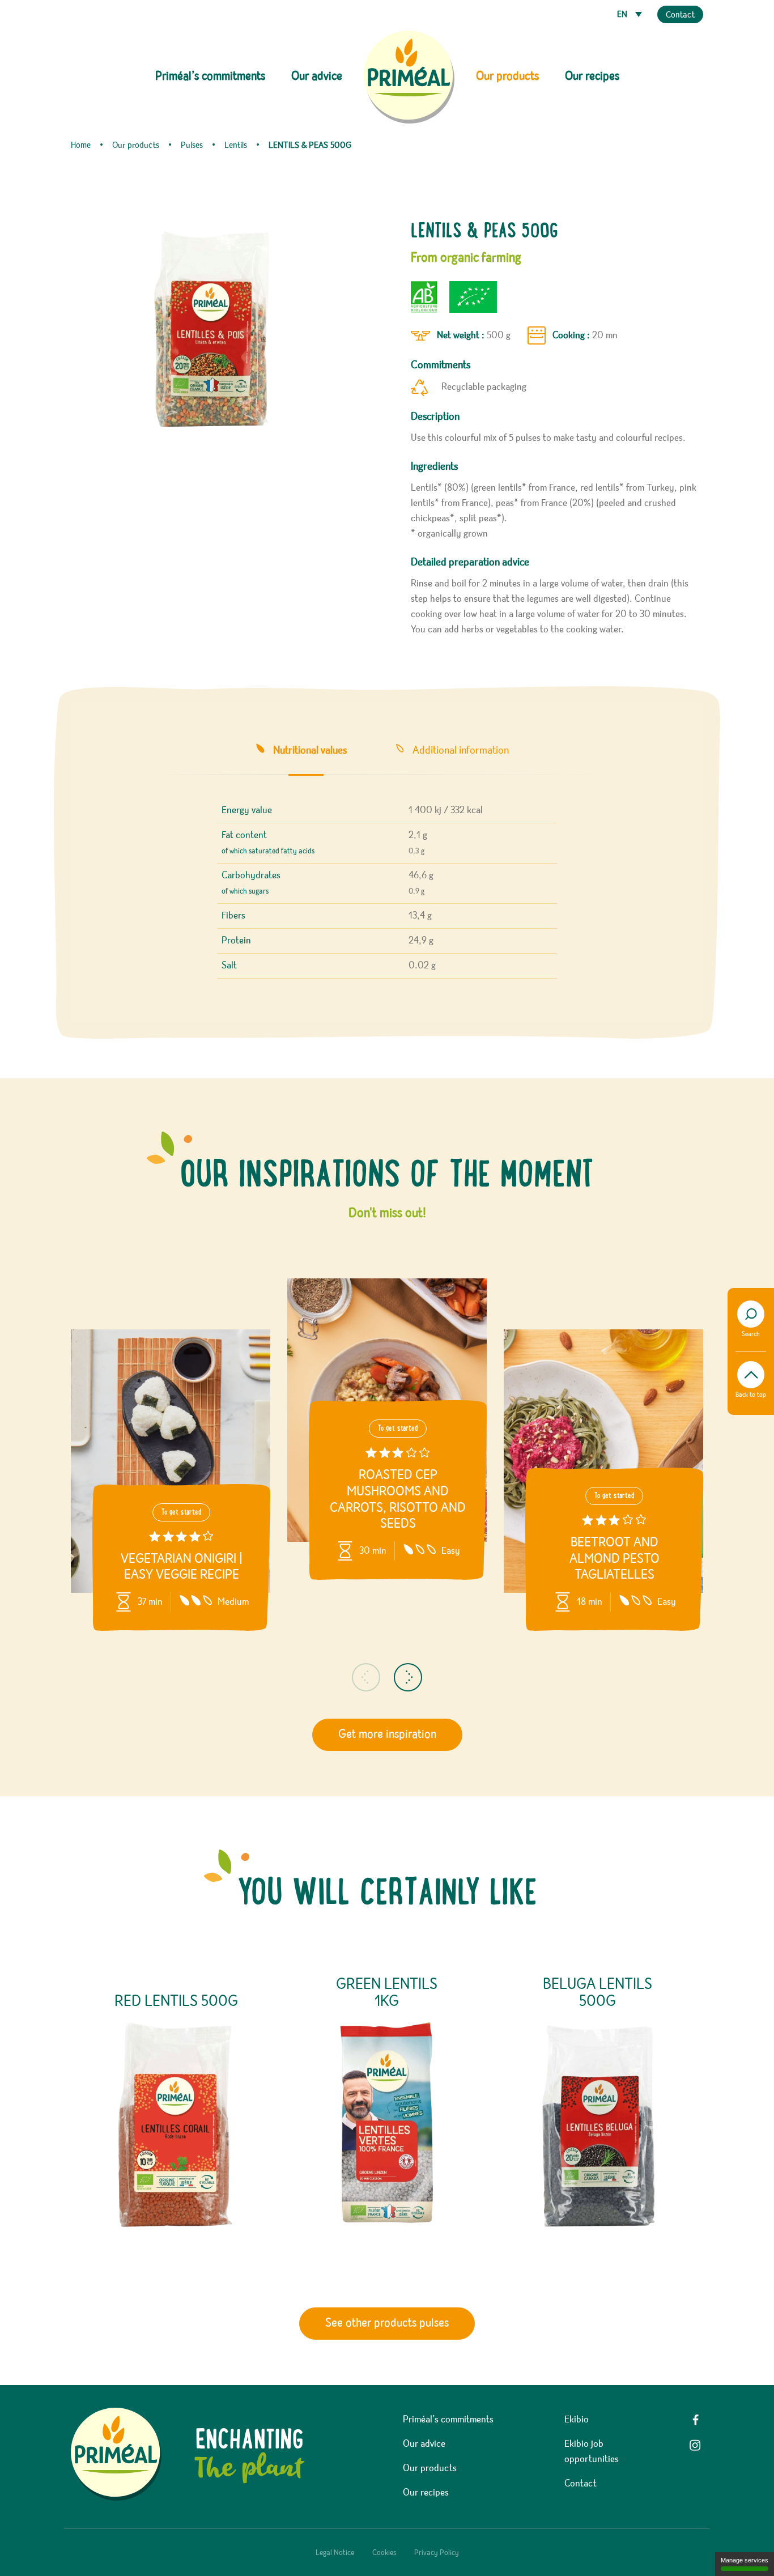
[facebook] (695, 2420)
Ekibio (577, 2420)
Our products (430, 2468)
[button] (366, 1677)
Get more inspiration (387, 1735)
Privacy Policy (437, 2553)
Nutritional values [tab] (310, 750)
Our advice (317, 76)
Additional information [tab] (461, 750)
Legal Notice (335, 2553)
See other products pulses (387, 2323)
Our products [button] (507, 76)
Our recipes (592, 76)
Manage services (745, 2560)
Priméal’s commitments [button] (210, 76)
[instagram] (695, 2445)
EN (623, 15)
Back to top (751, 1395)
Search (751, 1334)
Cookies (384, 2553)
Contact (680, 15)
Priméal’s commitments (448, 2420)
